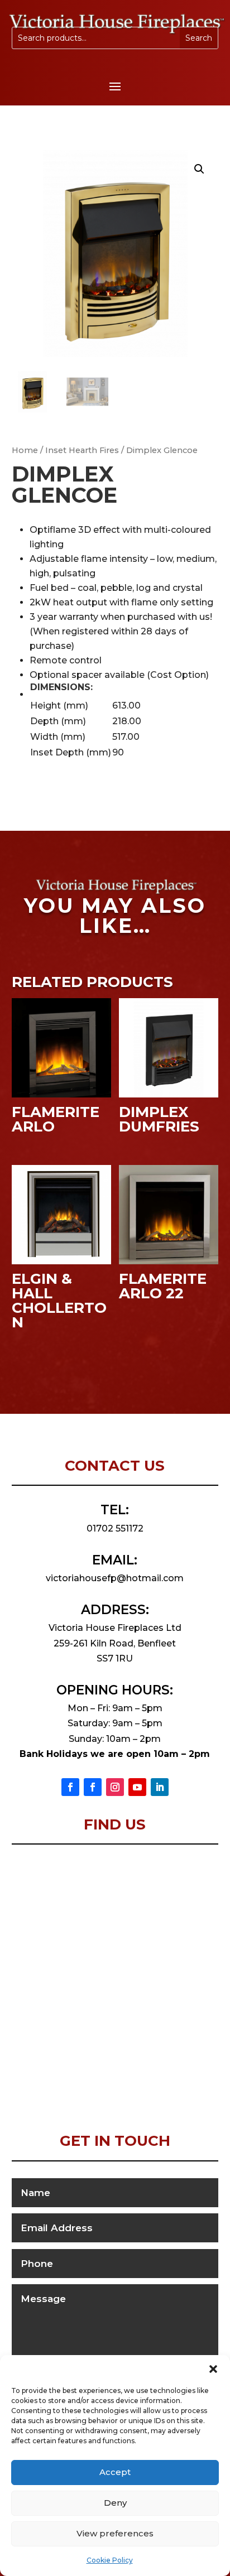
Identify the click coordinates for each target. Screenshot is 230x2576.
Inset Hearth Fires (82, 450)
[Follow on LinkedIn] (160, 1787)
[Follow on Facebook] (70, 1787)
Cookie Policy (110, 2560)
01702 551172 (115, 1528)
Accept (115, 2472)
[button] (213, 2369)
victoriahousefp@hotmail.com (115, 1578)
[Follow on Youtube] (137, 1787)
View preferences (115, 2533)
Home (25, 450)
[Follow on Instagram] (115, 1787)
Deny (115, 2503)
